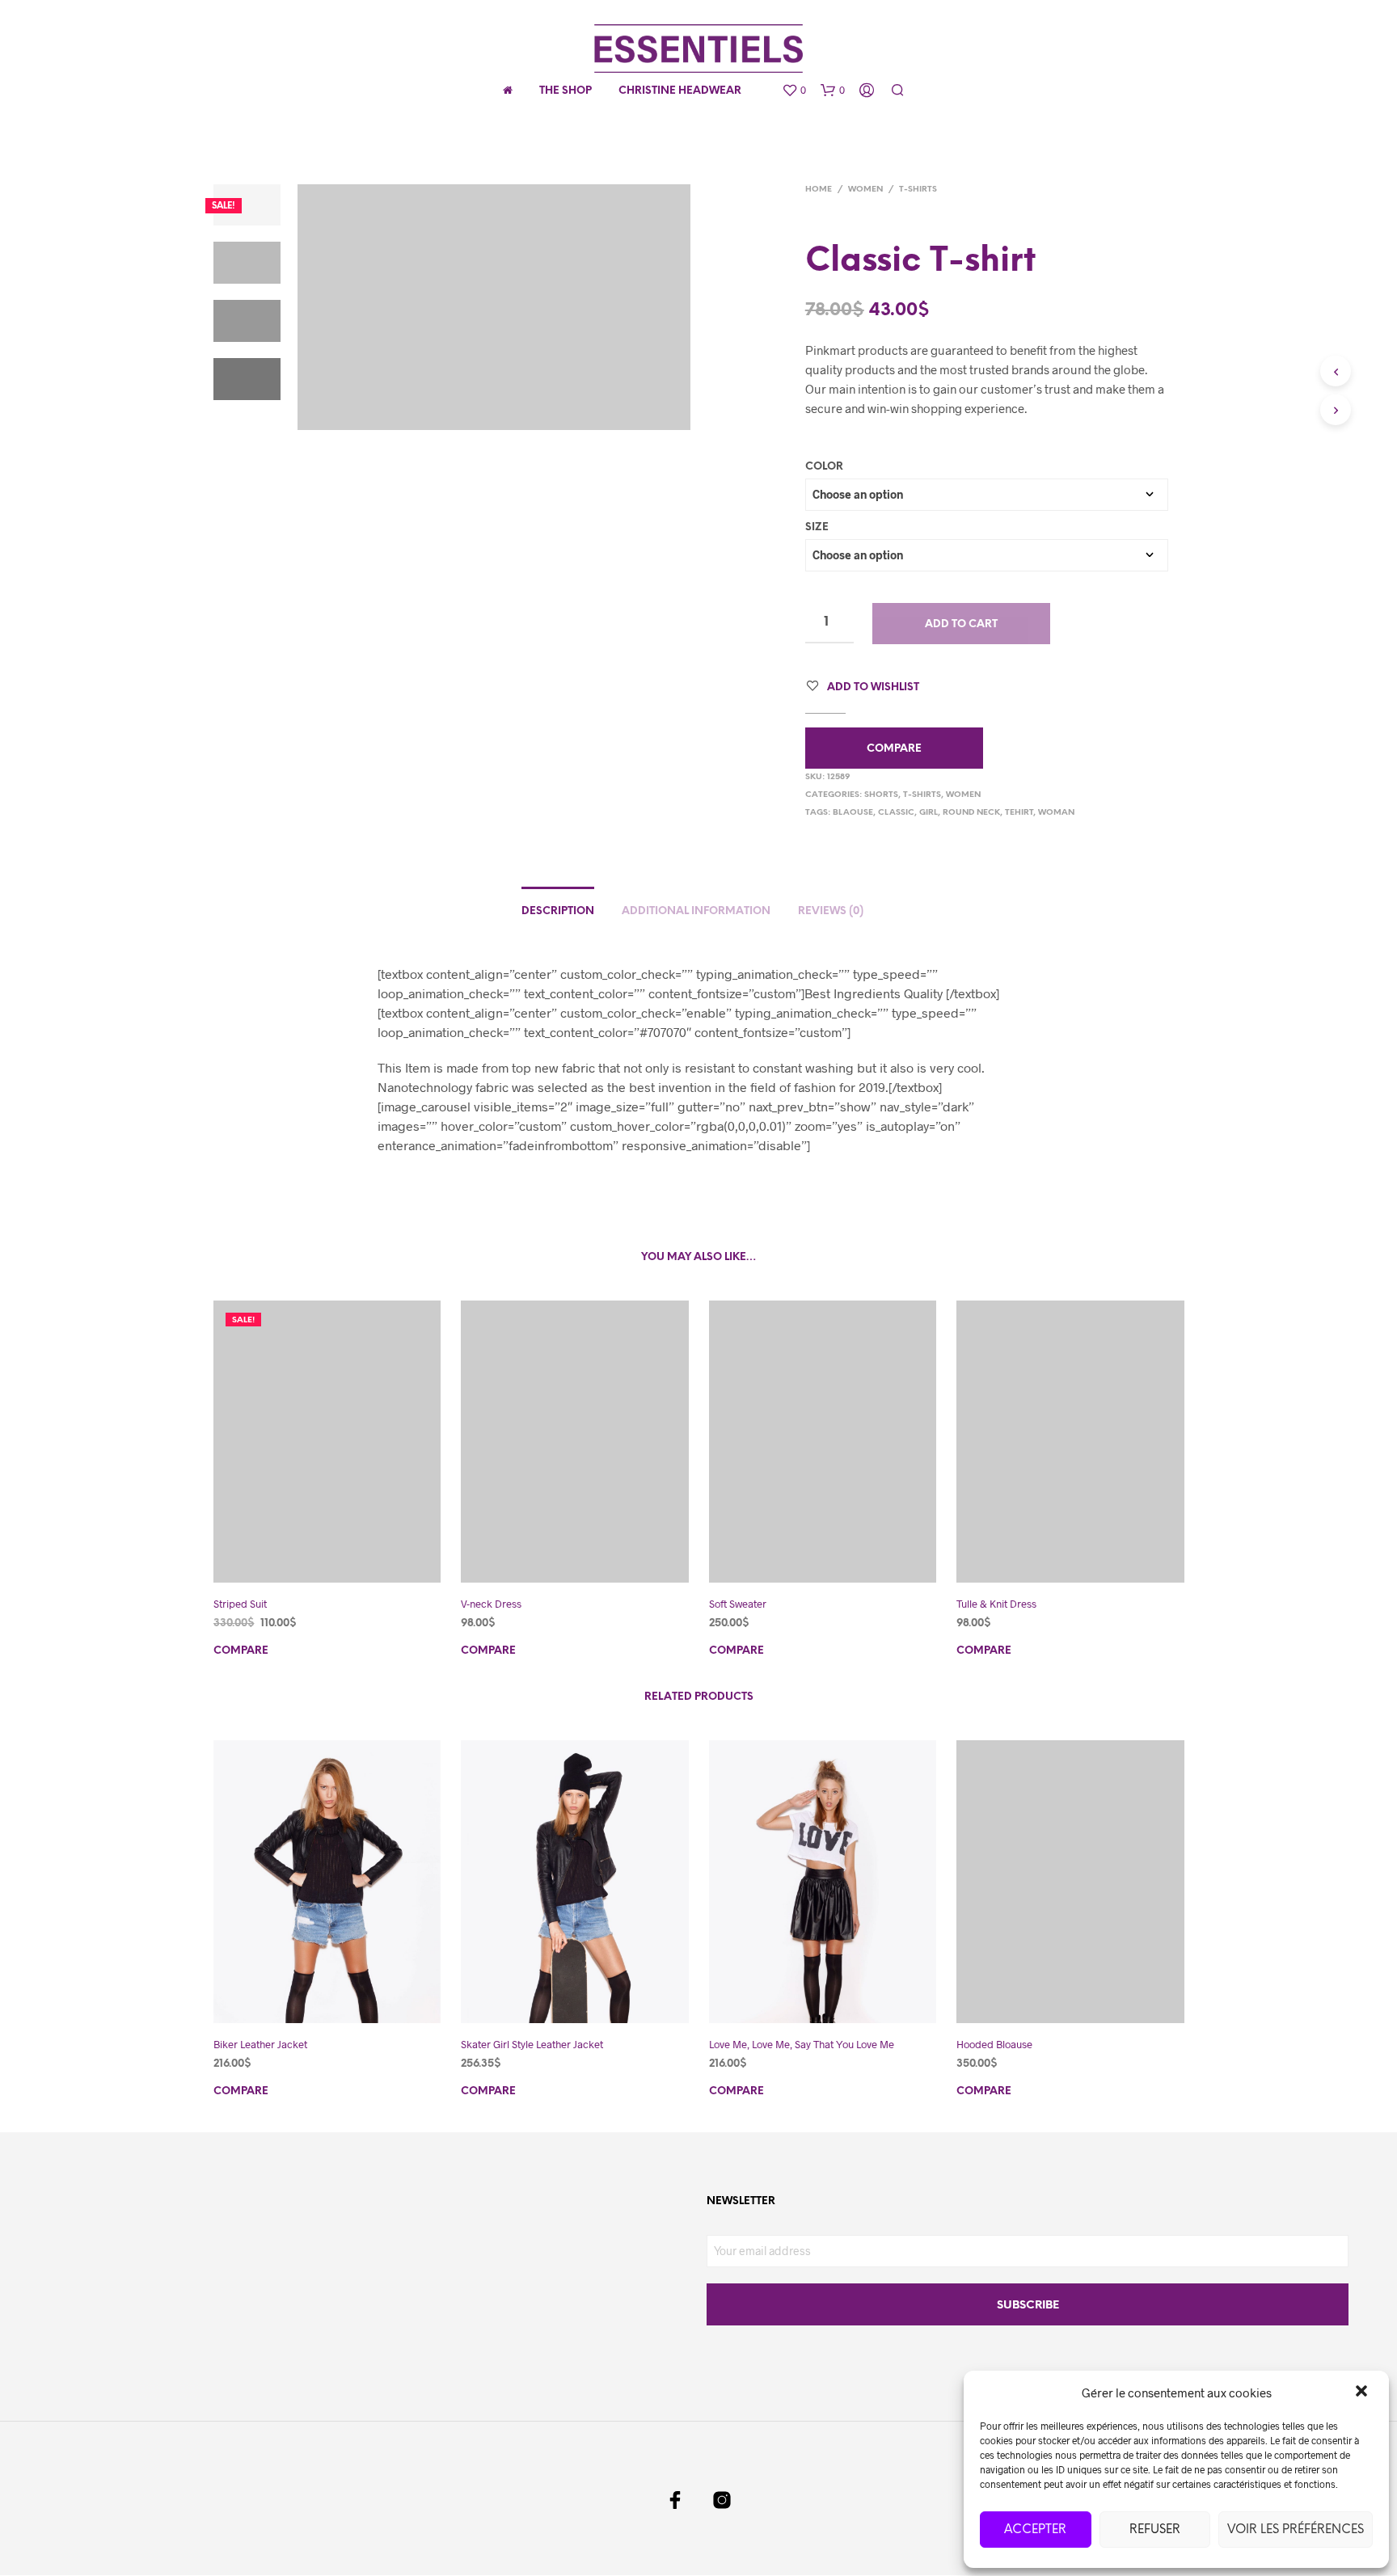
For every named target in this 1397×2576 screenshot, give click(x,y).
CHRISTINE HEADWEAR (680, 91)
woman (1056, 813)
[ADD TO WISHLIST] (342, 1561)
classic (896, 813)
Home (819, 190)
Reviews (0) (831, 911)
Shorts (881, 795)
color (824, 467)
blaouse (853, 813)
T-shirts (918, 190)
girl (929, 813)
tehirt (1019, 813)
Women (865, 190)
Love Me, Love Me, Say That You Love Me (802, 2044)
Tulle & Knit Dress (996, 1604)
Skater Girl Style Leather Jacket (532, 2044)
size (817, 527)
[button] (1363, 2393)
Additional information (696, 911)
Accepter (1035, 2530)
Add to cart (961, 624)
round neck (971, 813)
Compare (894, 749)
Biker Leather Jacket (260, 2044)
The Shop (566, 91)
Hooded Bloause (994, 2044)
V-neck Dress (491, 1604)
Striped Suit (240, 1604)
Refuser (1155, 2530)
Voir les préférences (1296, 2530)
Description (558, 911)
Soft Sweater (738, 1604)
